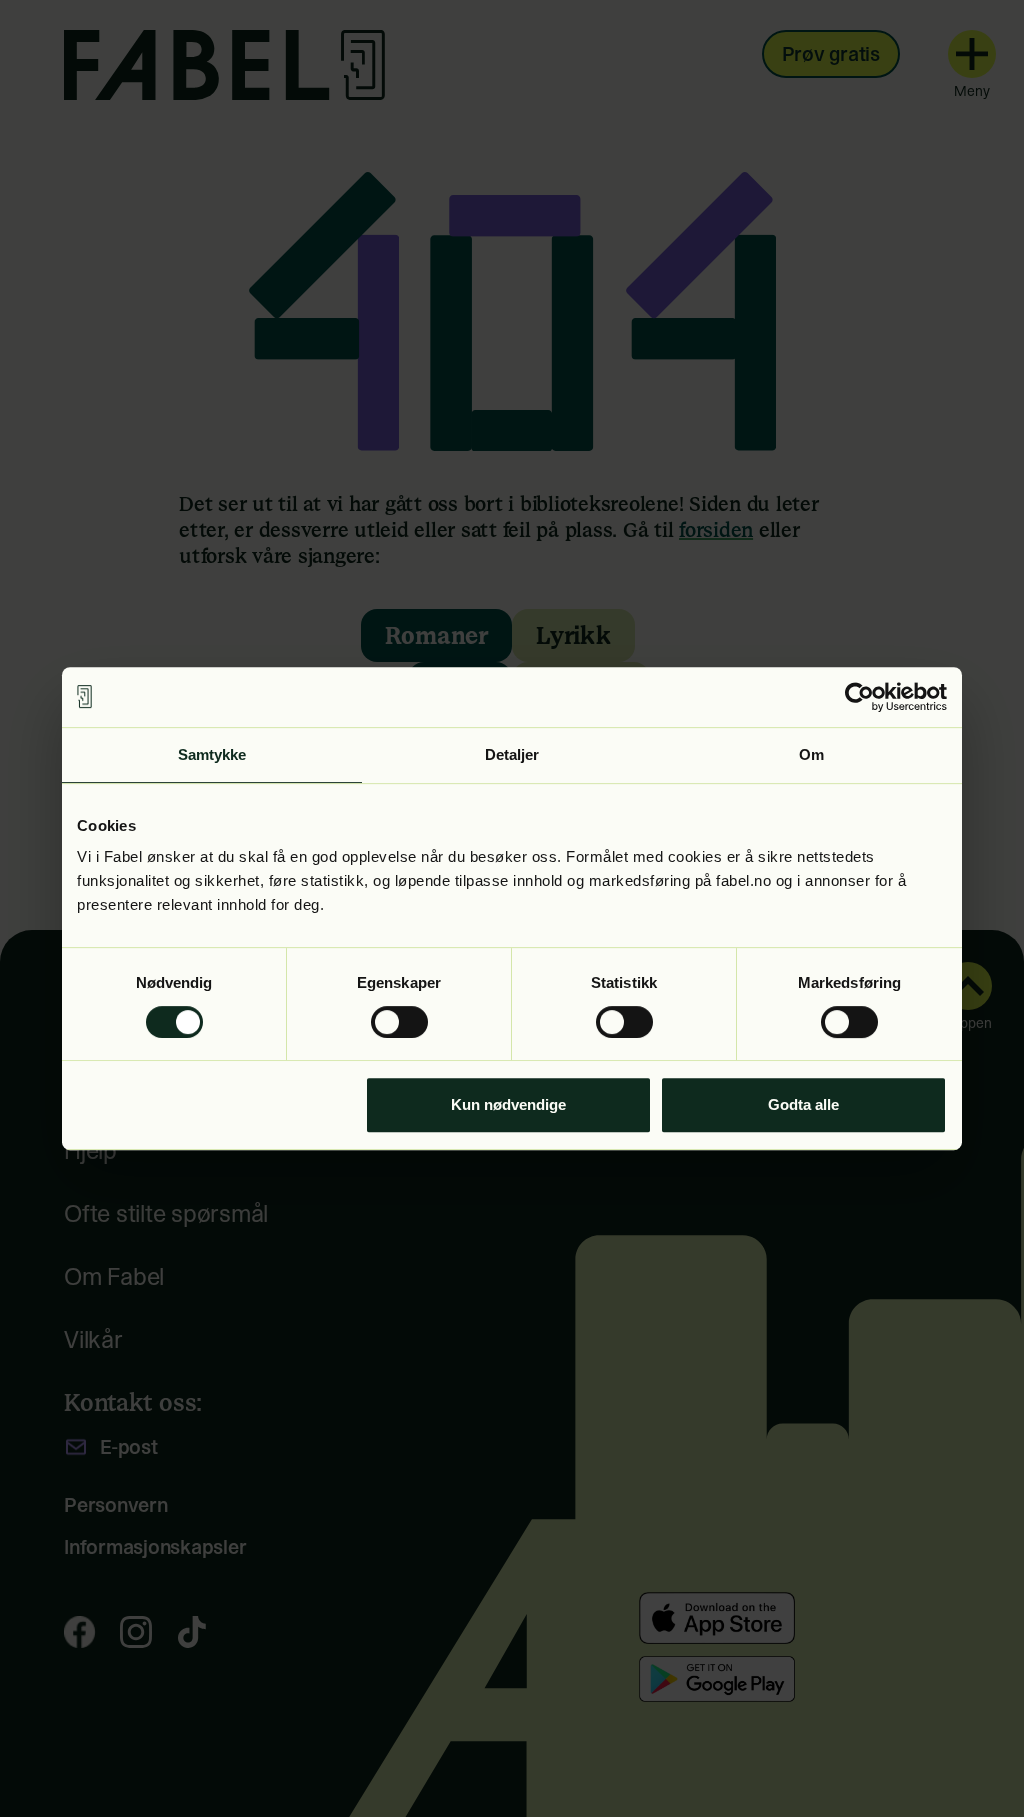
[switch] (399, 1022)
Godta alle (803, 1104)
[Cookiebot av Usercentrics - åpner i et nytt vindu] (859, 697)
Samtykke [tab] (212, 754)
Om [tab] (811, 754)
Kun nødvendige (508, 1104)
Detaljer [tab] (512, 754)
